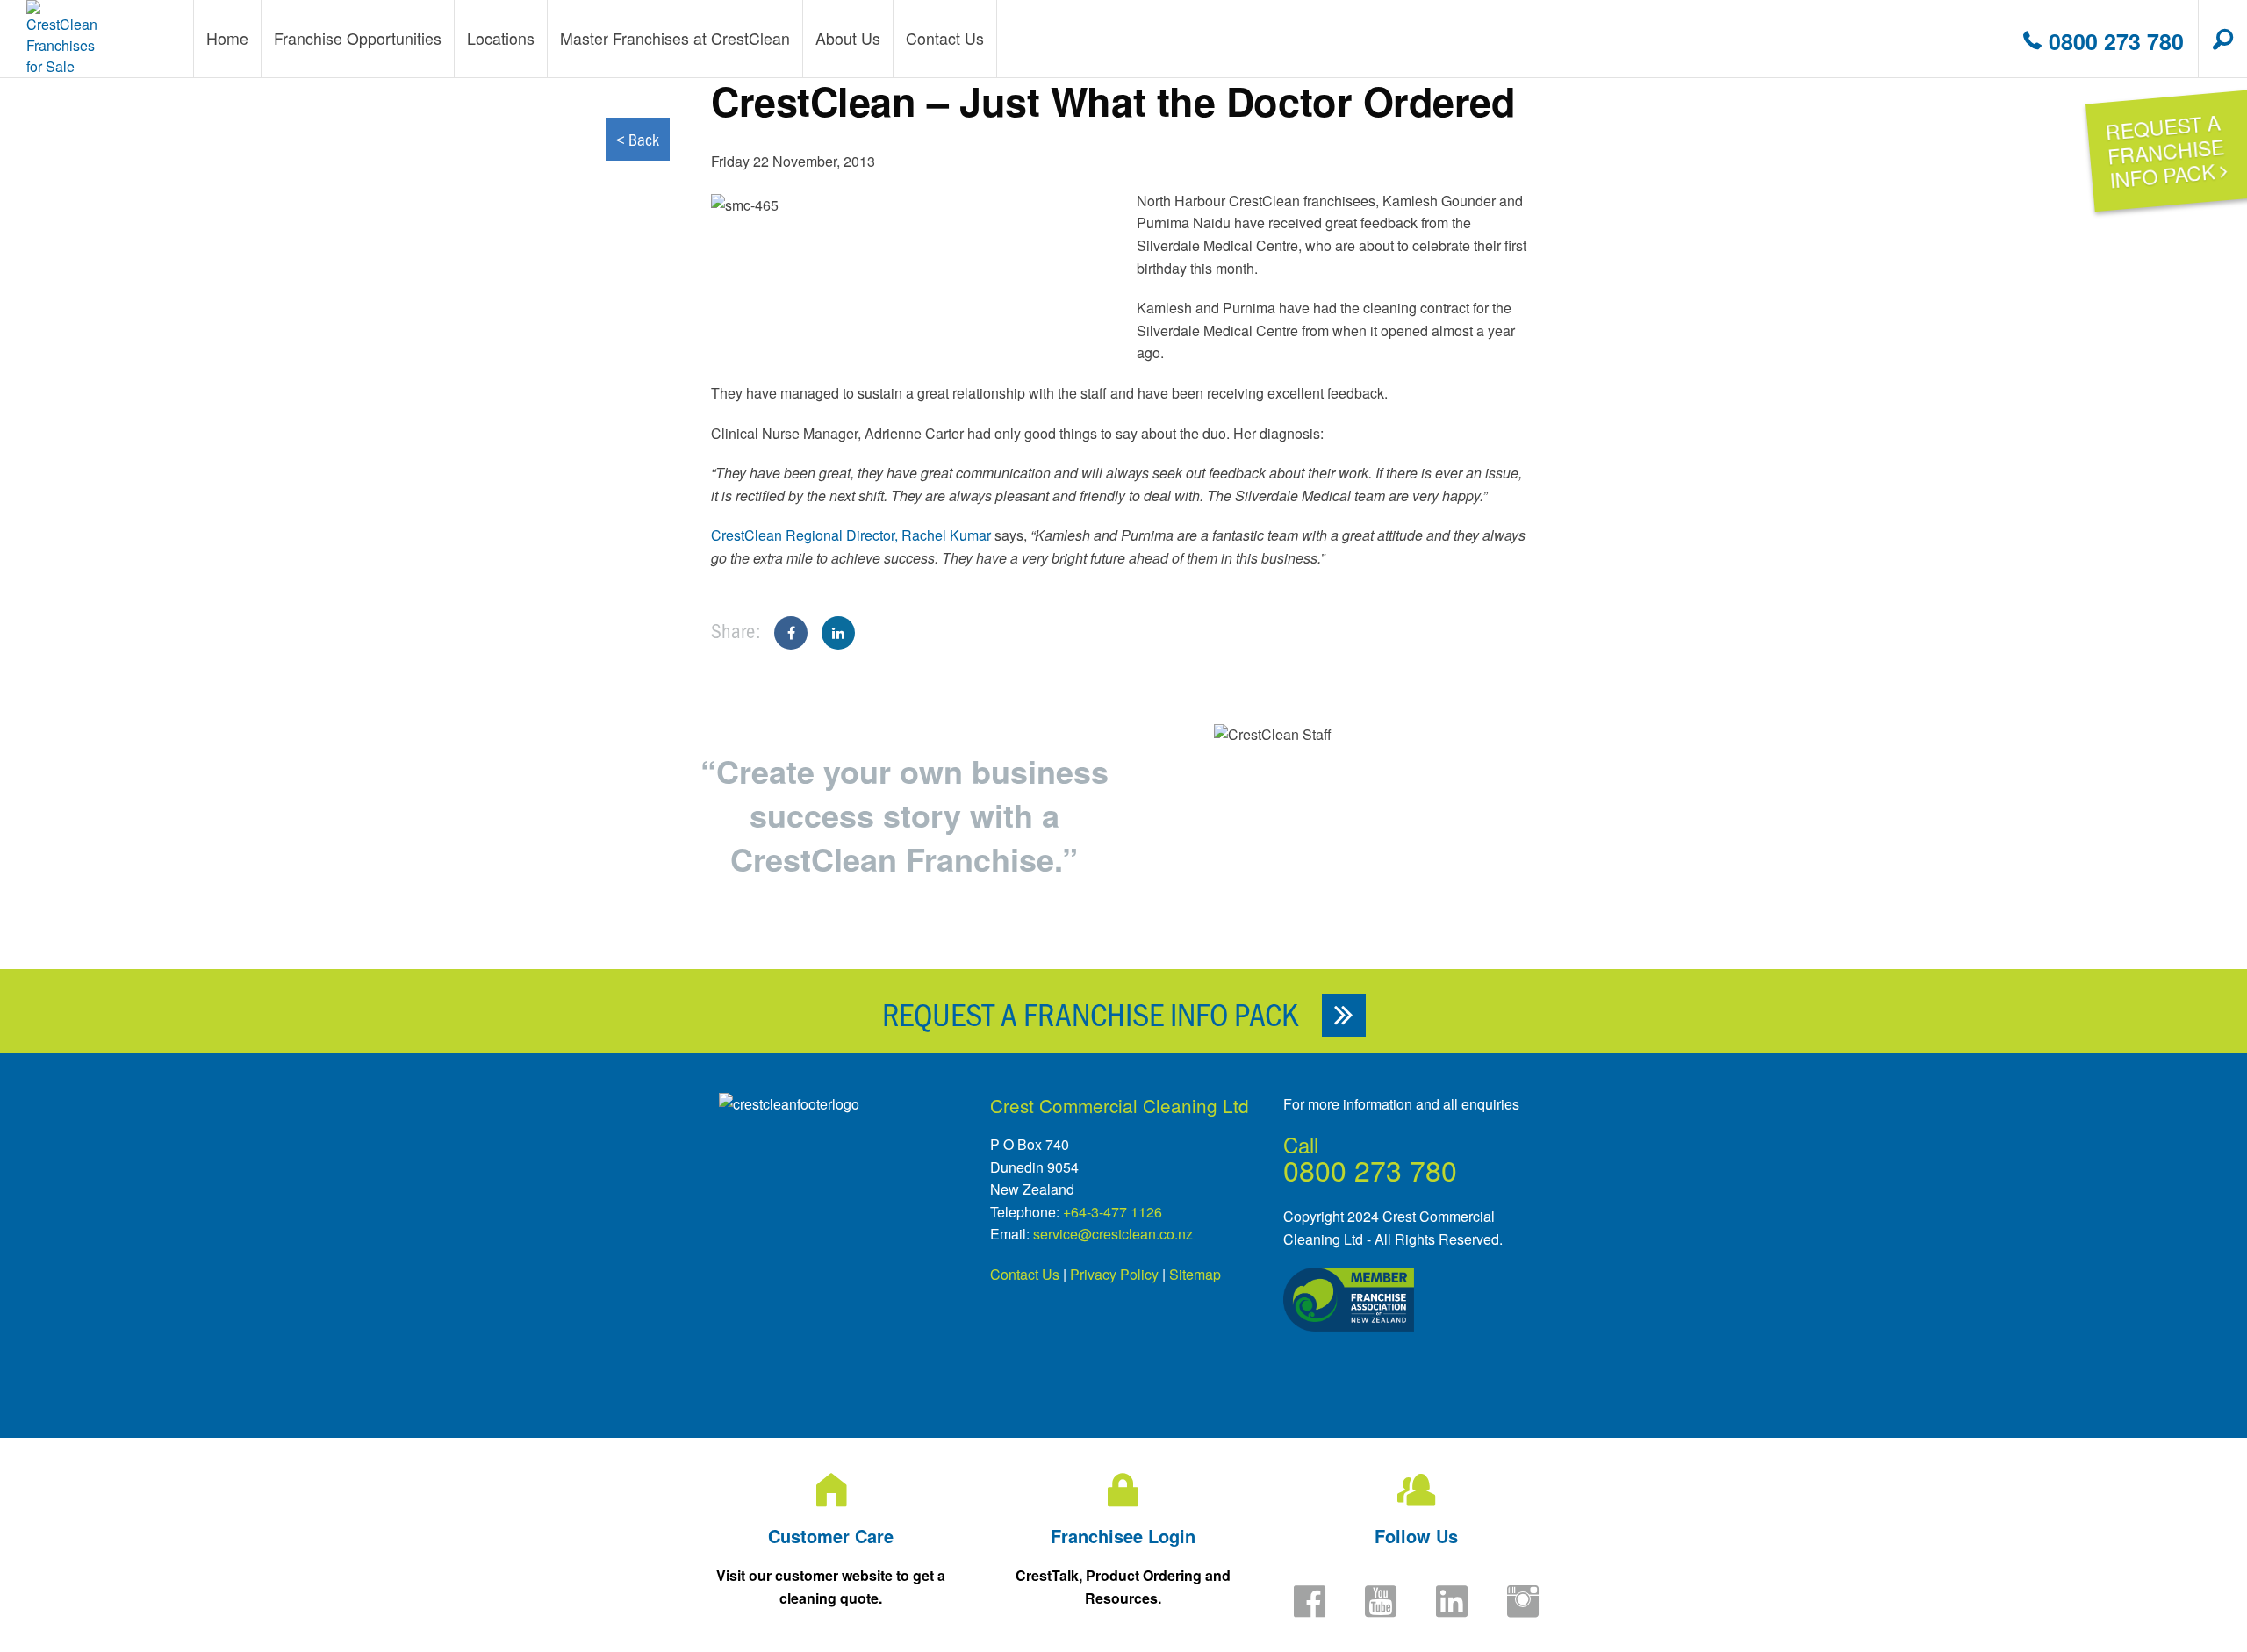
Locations (501, 38)
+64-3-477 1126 (1113, 1212)
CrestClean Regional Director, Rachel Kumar (851, 535)
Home (227, 38)
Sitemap (1195, 1274)
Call (1301, 1144)
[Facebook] (1310, 1612)
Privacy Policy (1114, 1274)
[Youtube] (1381, 1612)
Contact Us (1025, 1274)
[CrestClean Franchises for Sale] (63, 39)
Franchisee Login (1123, 1536)
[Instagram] (1523, 1612)
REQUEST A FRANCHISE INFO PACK (1093, 1013)
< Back (638, 139)
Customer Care (831, 1536)
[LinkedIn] (1452, 1612)
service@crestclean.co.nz (1113, 1234)
